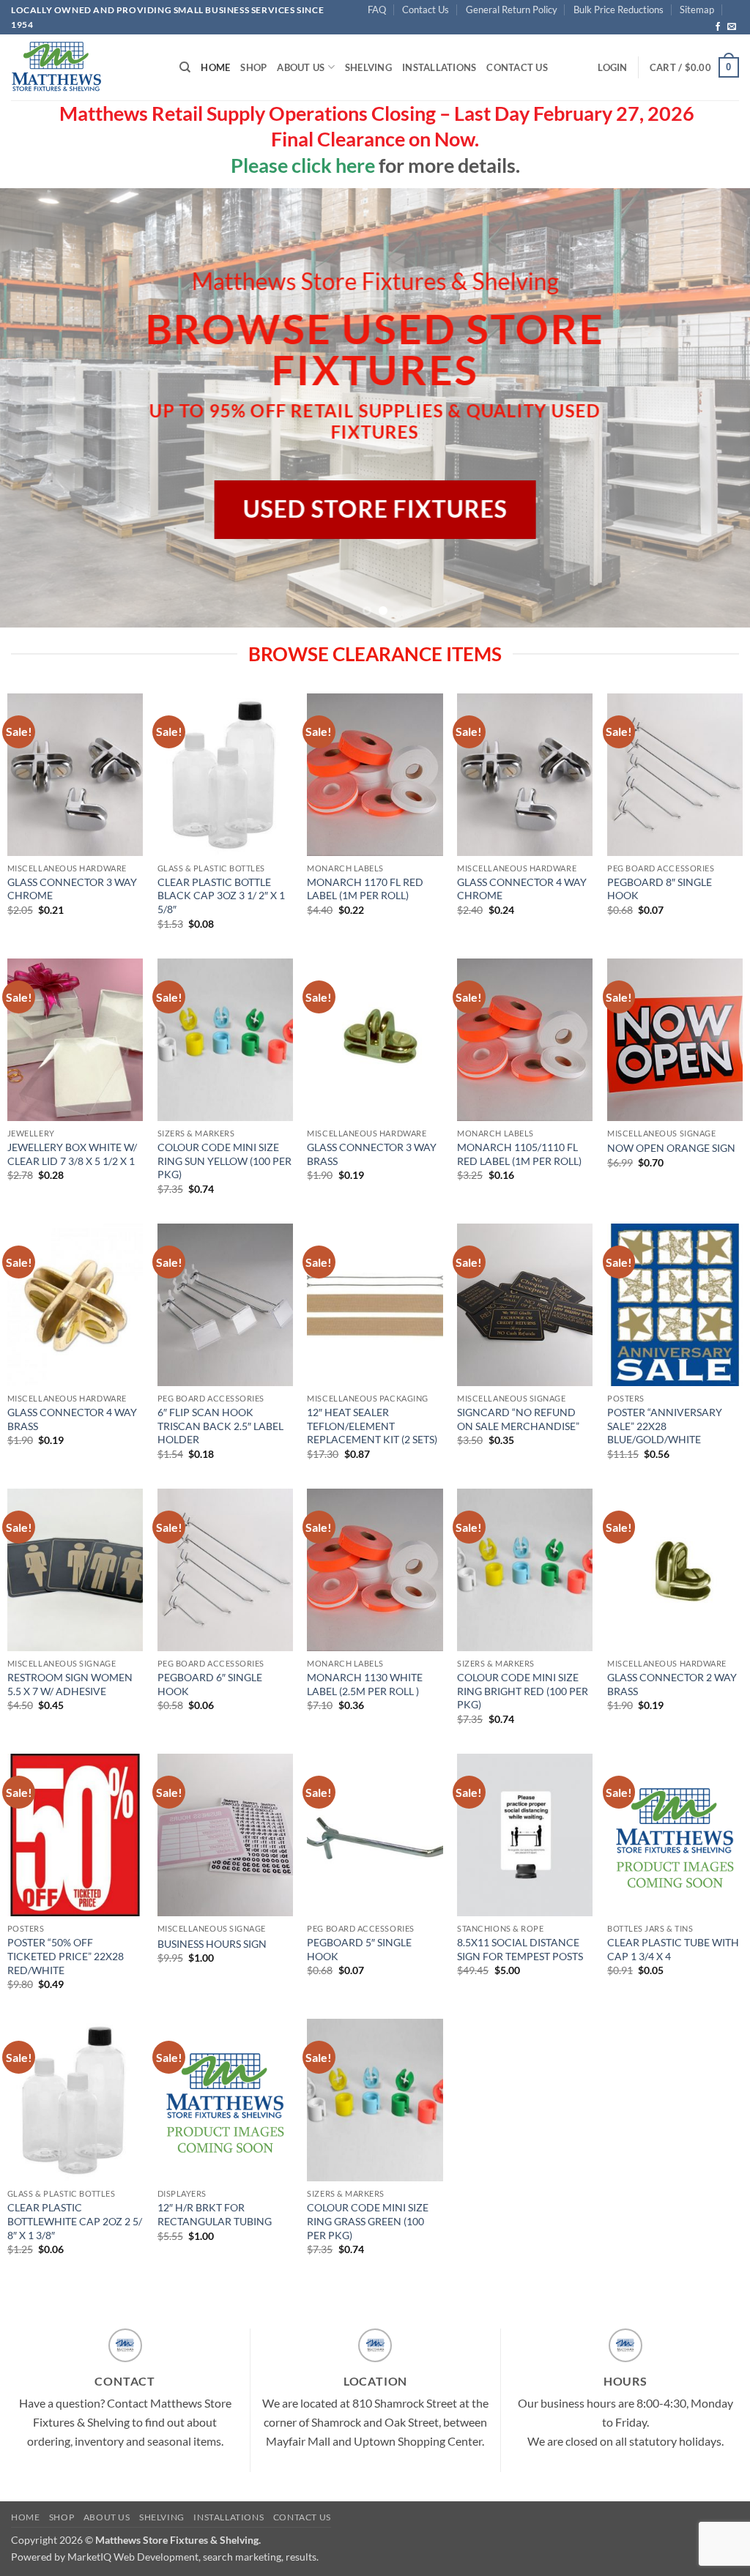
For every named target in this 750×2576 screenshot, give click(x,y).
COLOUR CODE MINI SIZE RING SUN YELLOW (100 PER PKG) (224, 1161)
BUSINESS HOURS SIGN (212, 1944)
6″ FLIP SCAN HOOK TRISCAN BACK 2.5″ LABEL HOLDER (220, 1426)
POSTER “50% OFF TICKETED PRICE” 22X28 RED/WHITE (66, 1956)
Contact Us (426, 10)
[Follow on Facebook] (718, 27)
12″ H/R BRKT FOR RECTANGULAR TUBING (215, 2214)
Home (215, 67)
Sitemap (697, 10)
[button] (612, 67)
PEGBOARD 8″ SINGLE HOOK (660, 889)
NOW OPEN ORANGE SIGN (671, 1148)
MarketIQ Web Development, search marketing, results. (193, 2557)
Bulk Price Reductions (619, 10)
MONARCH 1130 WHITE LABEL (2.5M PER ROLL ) (365, 1684)
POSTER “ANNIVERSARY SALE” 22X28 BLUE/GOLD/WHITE (665, 1426)
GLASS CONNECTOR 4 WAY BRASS (72, 1419)
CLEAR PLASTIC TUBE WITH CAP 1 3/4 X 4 (673, 1949)
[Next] (716, 408)
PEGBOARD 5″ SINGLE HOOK (359, 1949)
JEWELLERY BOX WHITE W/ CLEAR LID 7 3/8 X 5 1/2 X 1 (72, 1154)
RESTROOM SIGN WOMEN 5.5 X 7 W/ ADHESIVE (70, 1684)
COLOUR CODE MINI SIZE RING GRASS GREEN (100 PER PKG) (368, 2221)
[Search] (185, 67)
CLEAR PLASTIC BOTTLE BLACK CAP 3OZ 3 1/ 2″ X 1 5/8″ (221, 896)
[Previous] (34, 408)
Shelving (368, 67)
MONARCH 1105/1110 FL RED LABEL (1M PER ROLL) (519, 1154)
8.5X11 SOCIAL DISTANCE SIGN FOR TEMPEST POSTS (520, 1949)
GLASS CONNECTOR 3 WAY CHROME (72, 889)
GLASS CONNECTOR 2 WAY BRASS (672, 1684)
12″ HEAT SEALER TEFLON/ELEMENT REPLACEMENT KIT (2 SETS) (372, 1426)
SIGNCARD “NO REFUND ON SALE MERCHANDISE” (518, 1419)
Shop (253, 67)
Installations (439, 67)
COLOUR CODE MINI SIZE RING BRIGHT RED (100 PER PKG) (523, 1691)
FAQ (377, 10)
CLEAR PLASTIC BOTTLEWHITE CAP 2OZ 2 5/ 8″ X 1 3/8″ (75, 2221)
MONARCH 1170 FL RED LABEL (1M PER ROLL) (365, 889)
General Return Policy (512, 10)
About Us (301, 67)
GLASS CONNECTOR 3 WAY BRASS (372, 1154)
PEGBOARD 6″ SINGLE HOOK (210, 1684)
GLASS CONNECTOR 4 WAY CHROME (522, 889)
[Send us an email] (732, 27)
